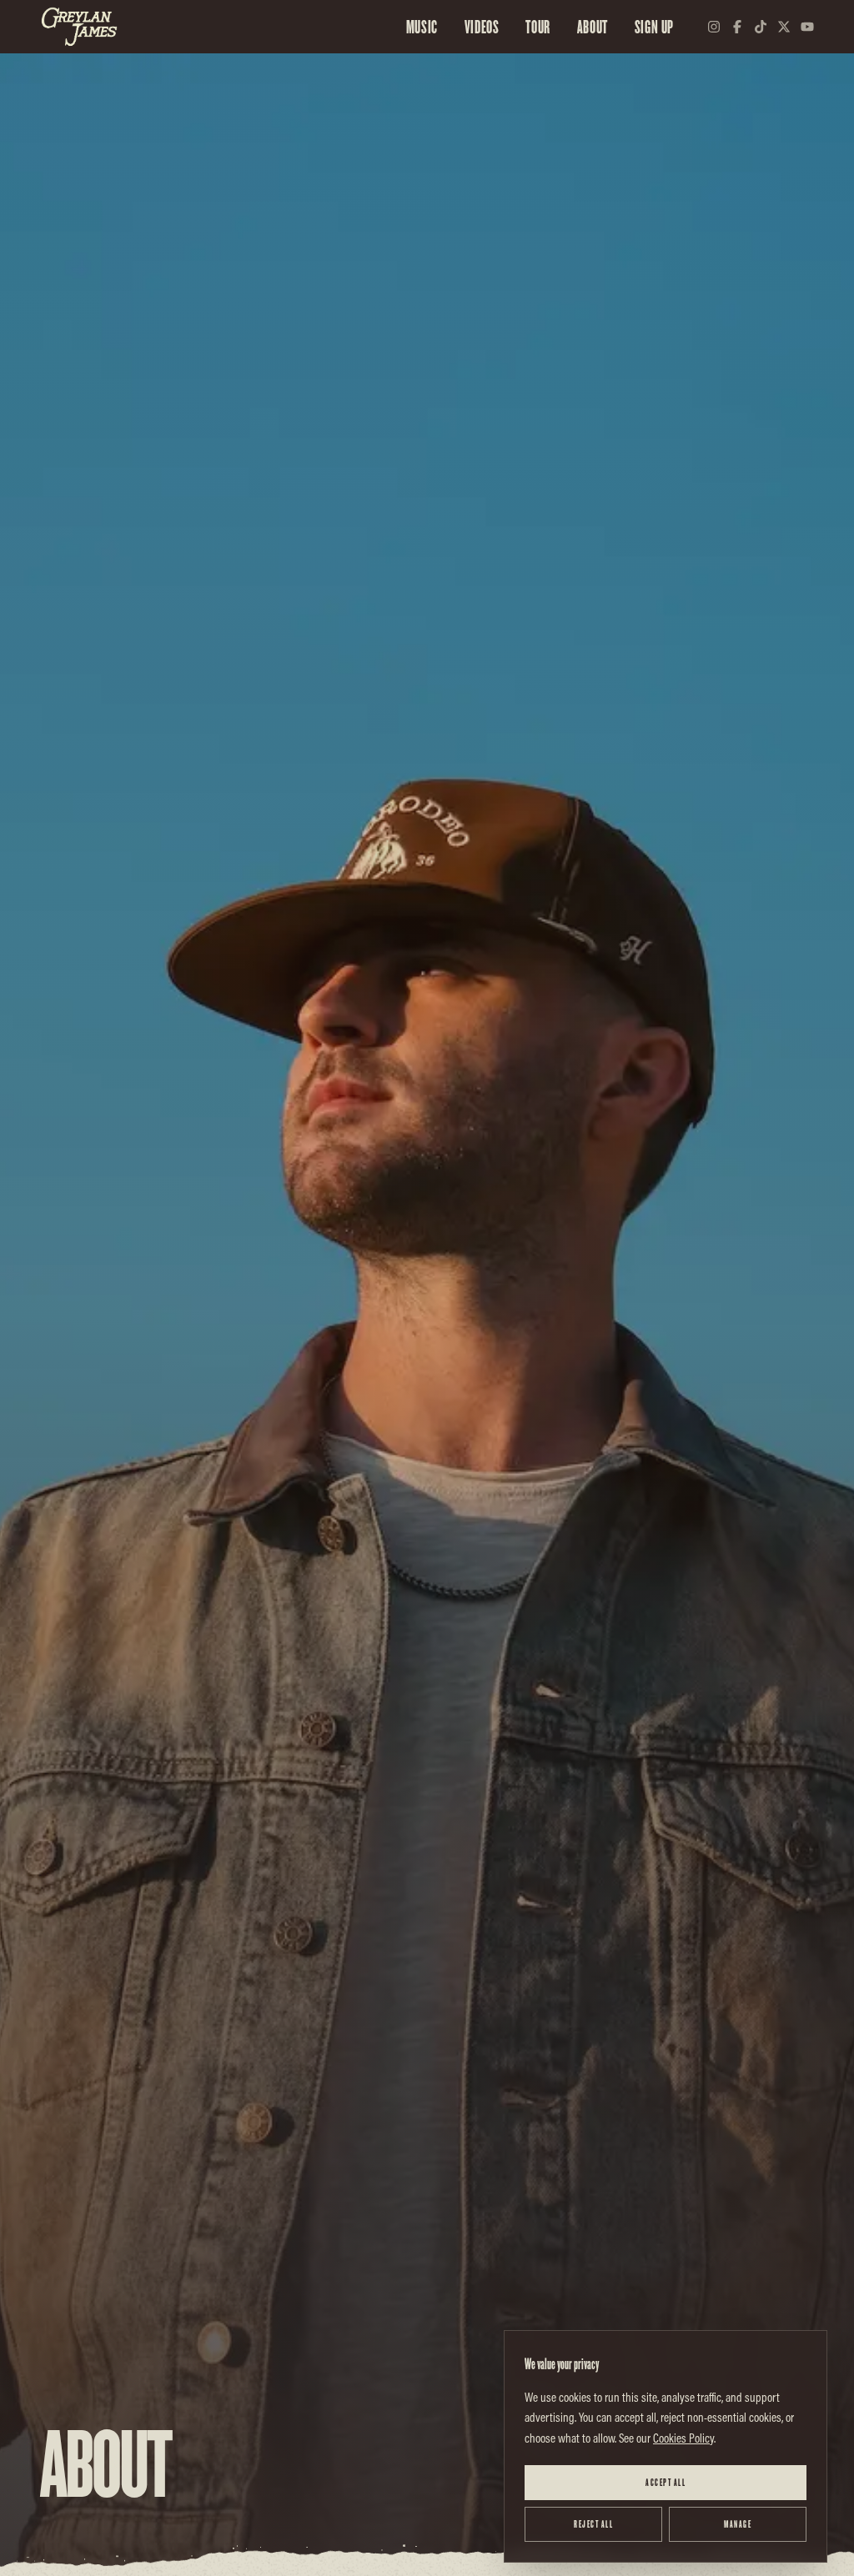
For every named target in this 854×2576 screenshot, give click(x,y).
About (593, 27)
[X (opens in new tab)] (784, 27)
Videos (482, 27)
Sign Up (654, 27)
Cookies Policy (683, 2438)
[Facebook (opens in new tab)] (737, 27)
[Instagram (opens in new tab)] (714, 27)
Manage (738, 2524)
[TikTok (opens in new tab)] (761, 27)
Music (422, 27)
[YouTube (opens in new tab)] (807, 27)
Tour (538, 27)
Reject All (593, 2524)
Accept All (666, 2482)
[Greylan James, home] (79, 27)
